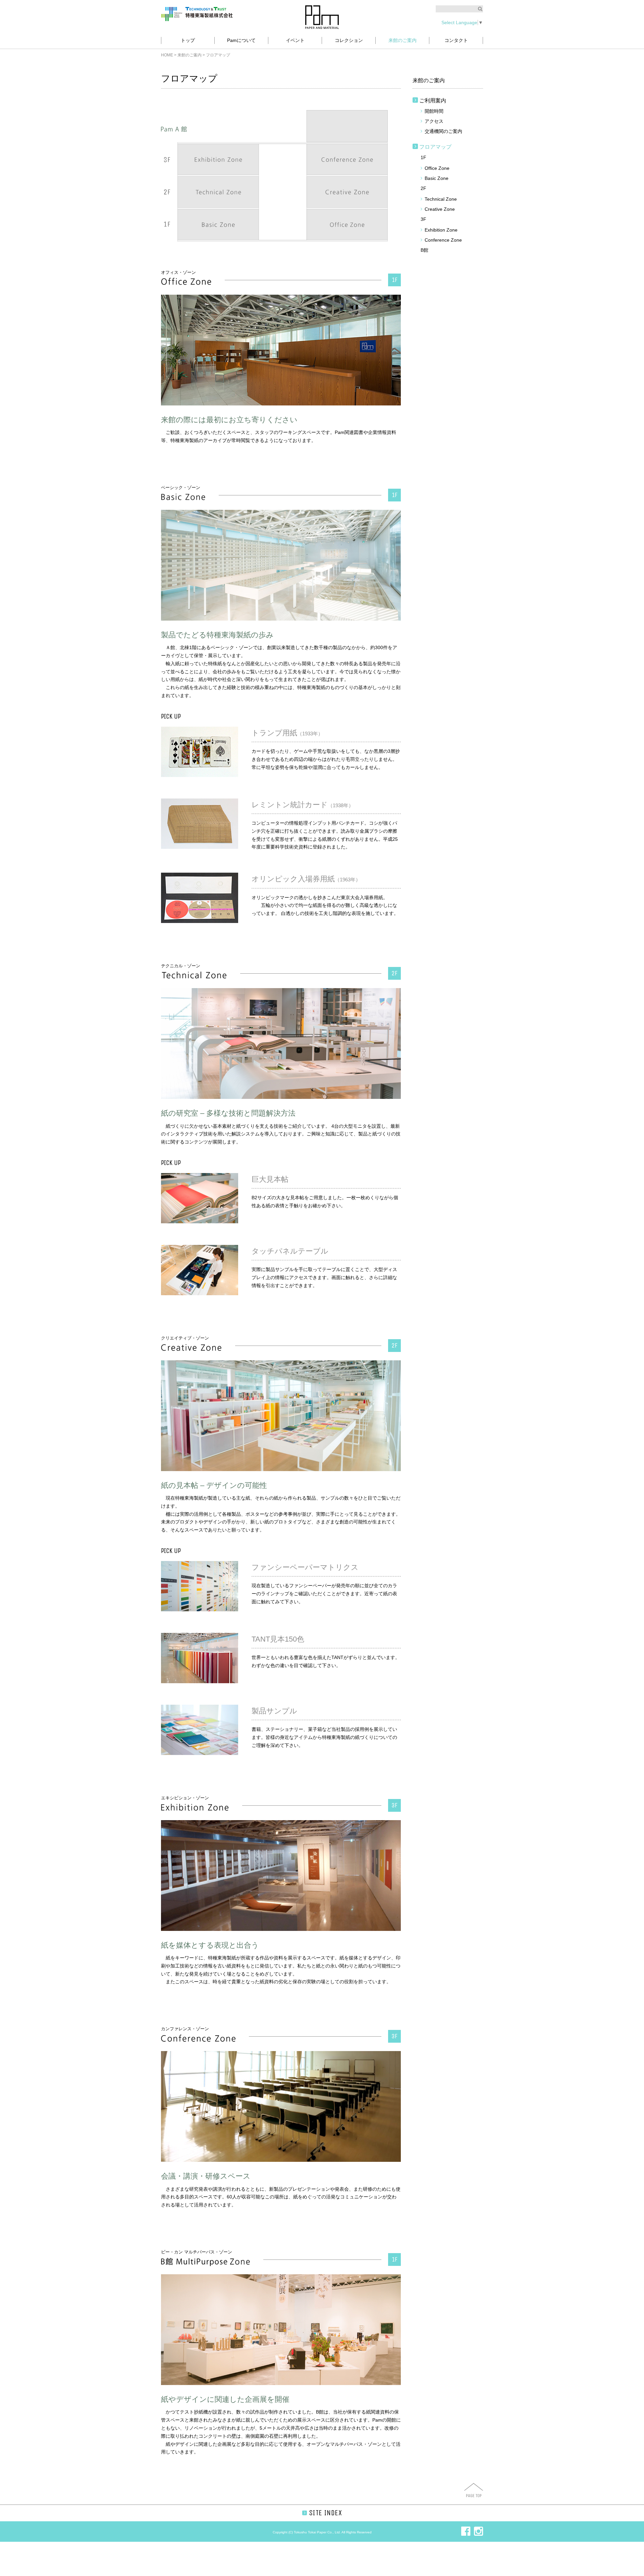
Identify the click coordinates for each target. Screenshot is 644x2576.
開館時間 (434, 111)
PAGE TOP (474, 2496)
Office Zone (437, 168)
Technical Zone (441, 199)
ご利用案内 (433, 101)
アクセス (434, 121)
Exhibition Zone (441, 230)
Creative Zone (440, 209)
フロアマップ (435, 147)
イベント (295, 40)
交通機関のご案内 (443, 131)
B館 (424, 250)
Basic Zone (437, 178)
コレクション (349, 40)
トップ (188, 40)
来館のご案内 (402, 40)
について (241, 40)
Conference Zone (443, 240)
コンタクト (456, 40)
